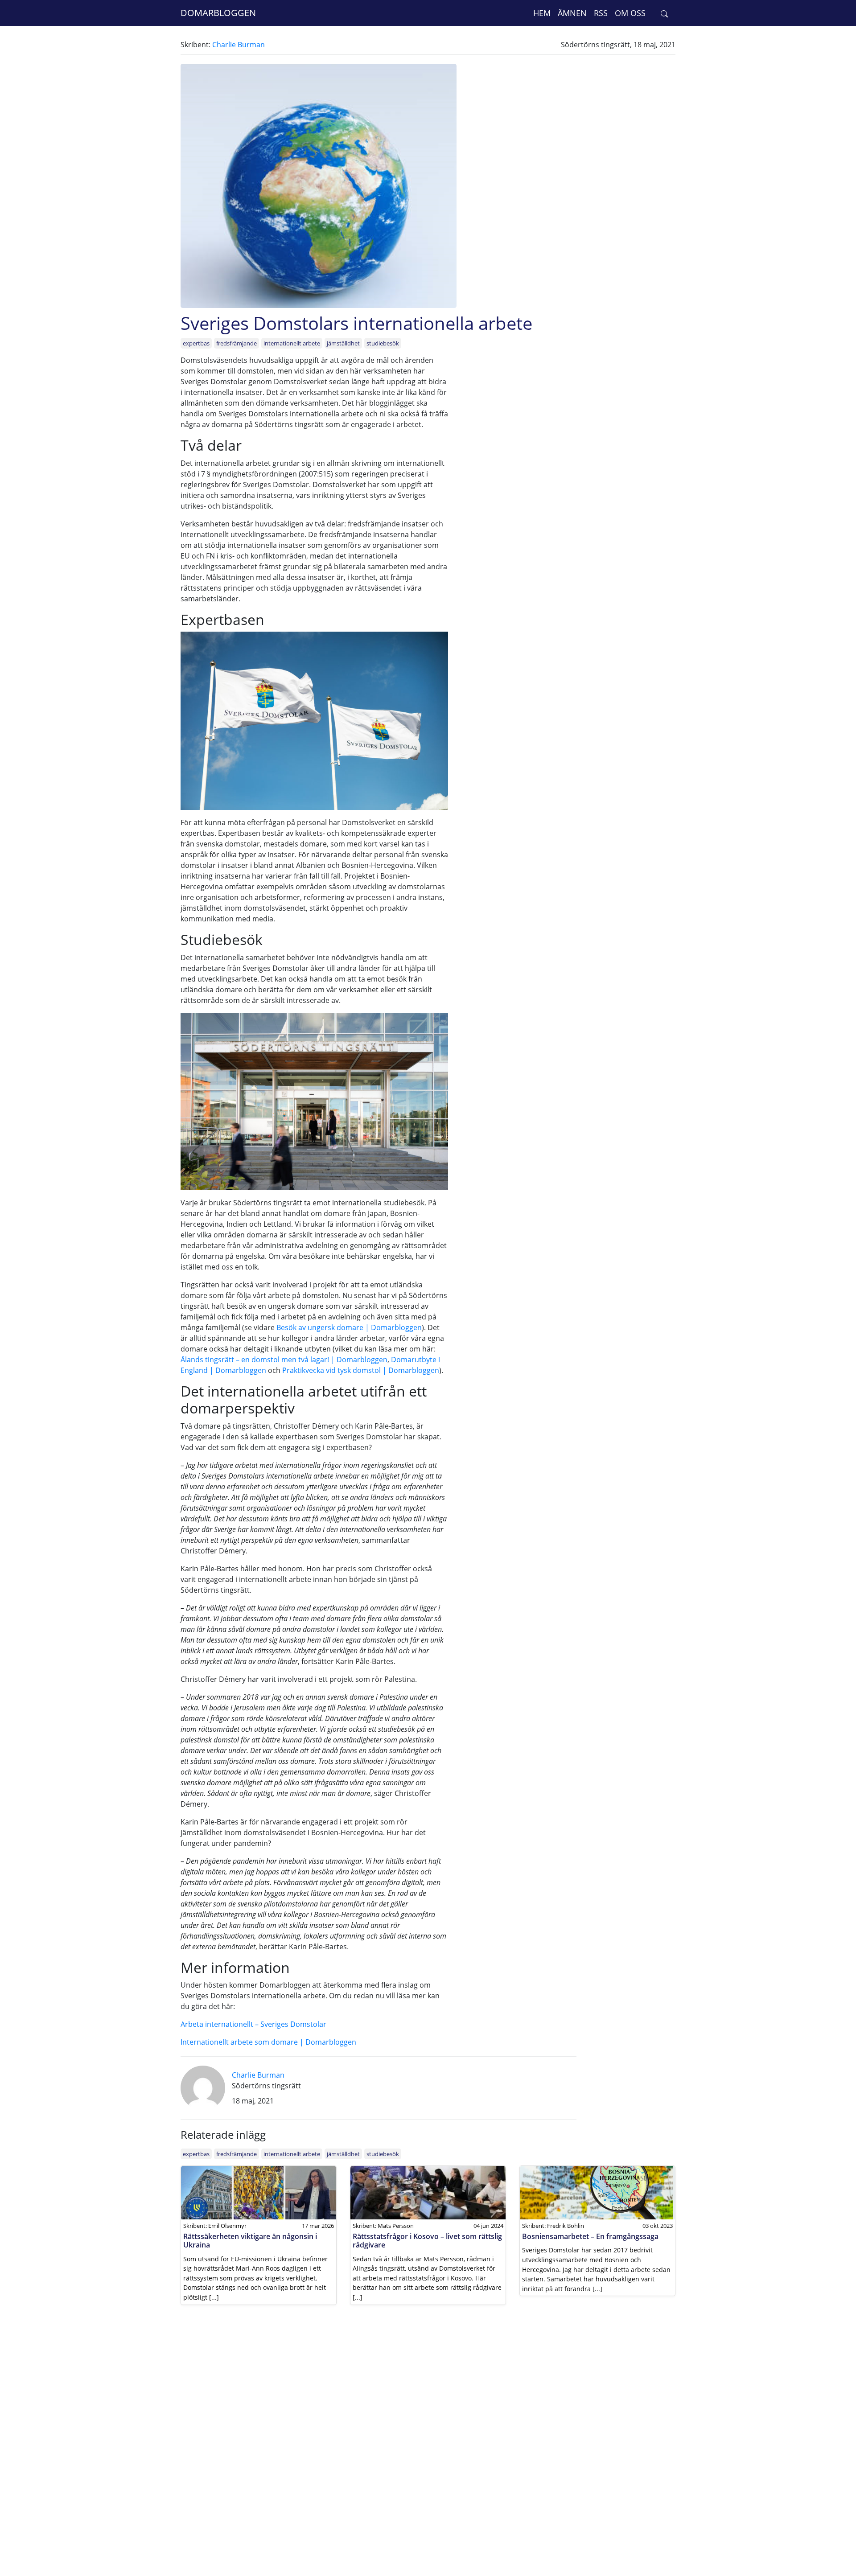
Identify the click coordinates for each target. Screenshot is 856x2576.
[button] (665, 13)
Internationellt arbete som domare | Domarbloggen (268, 2042)
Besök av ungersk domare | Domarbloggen (349, 1327)
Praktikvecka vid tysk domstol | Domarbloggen (361, 1370)
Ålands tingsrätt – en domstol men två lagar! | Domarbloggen (284, 1360)
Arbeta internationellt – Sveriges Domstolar (253, 2024)
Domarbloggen (218, 13)
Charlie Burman (239, 45)
